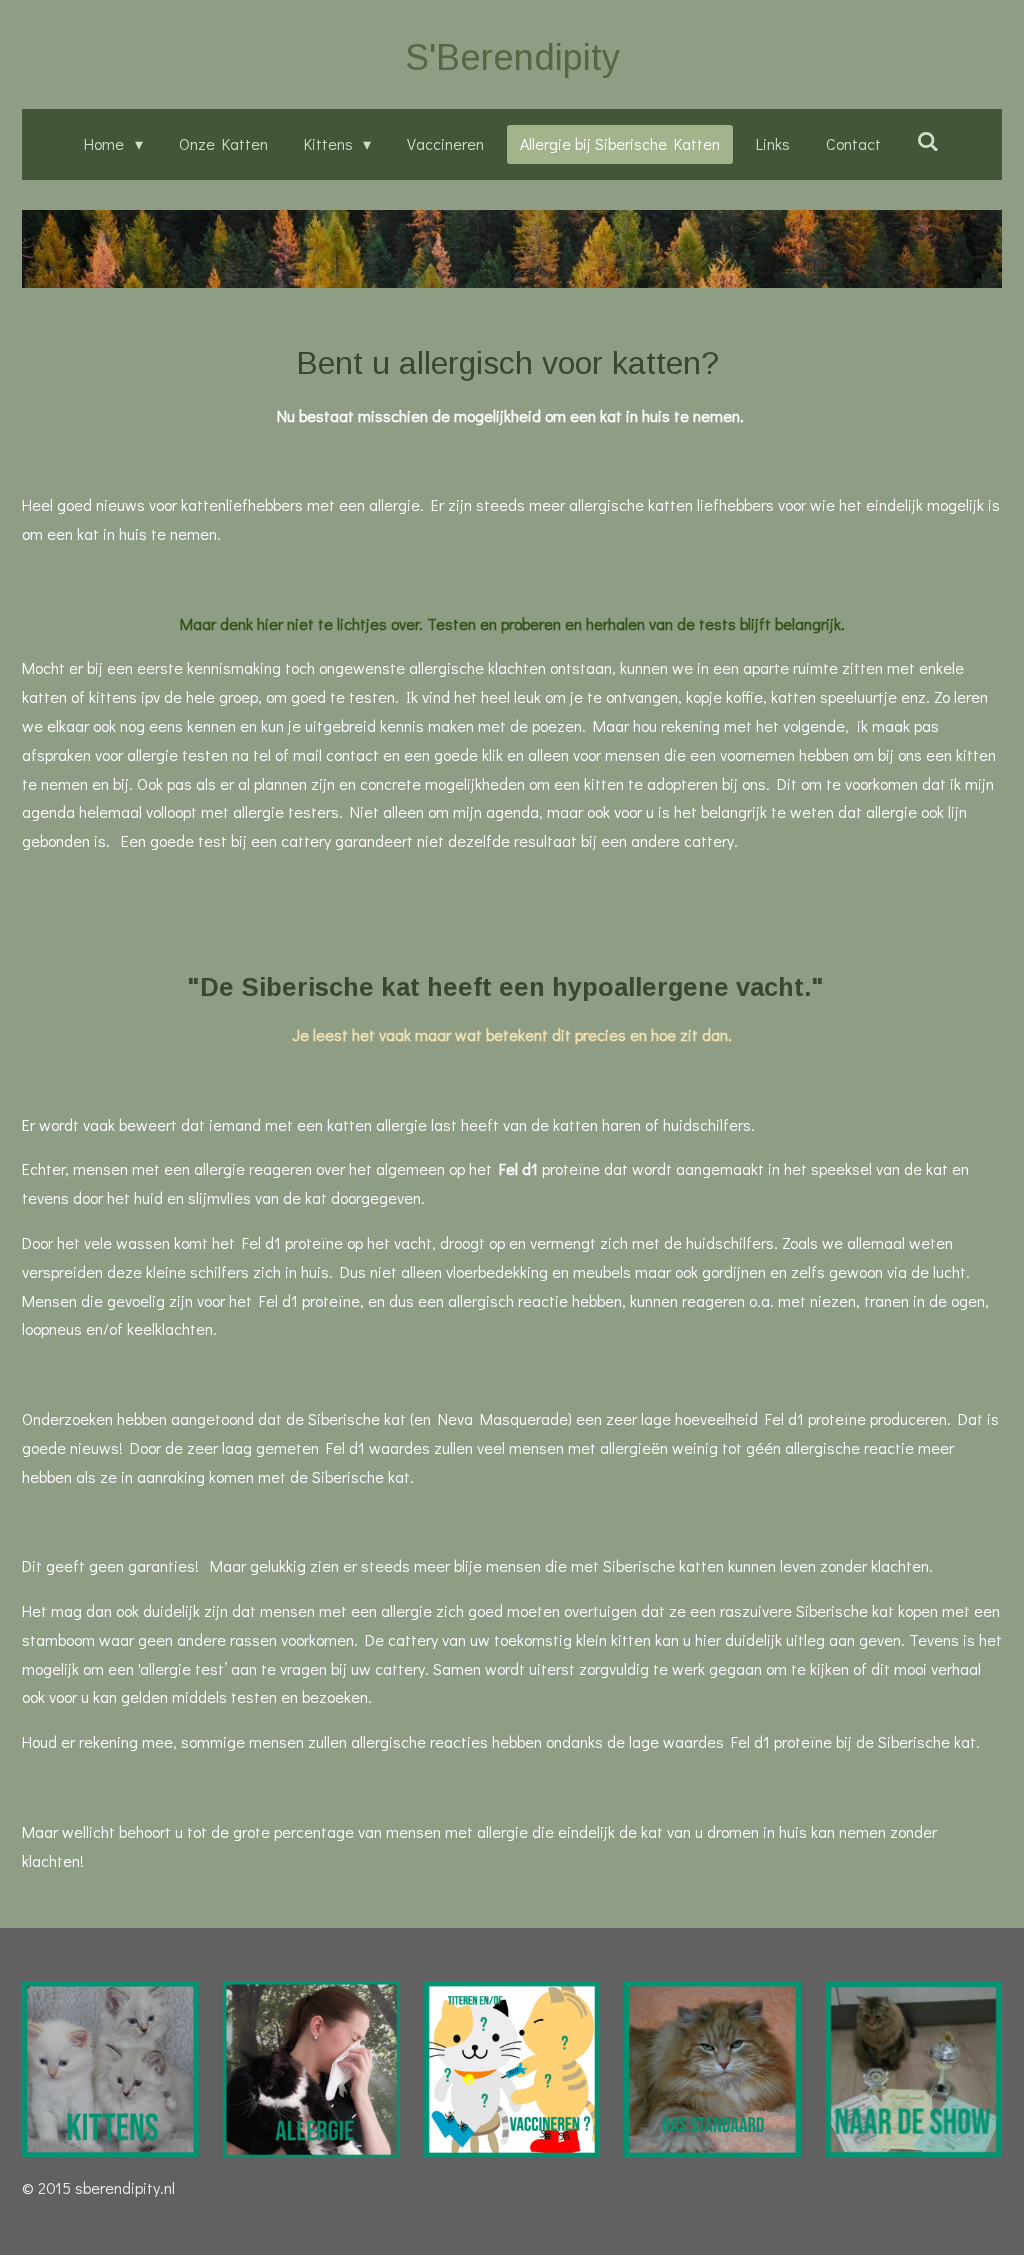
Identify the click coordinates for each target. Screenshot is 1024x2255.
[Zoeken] (928, 140)
